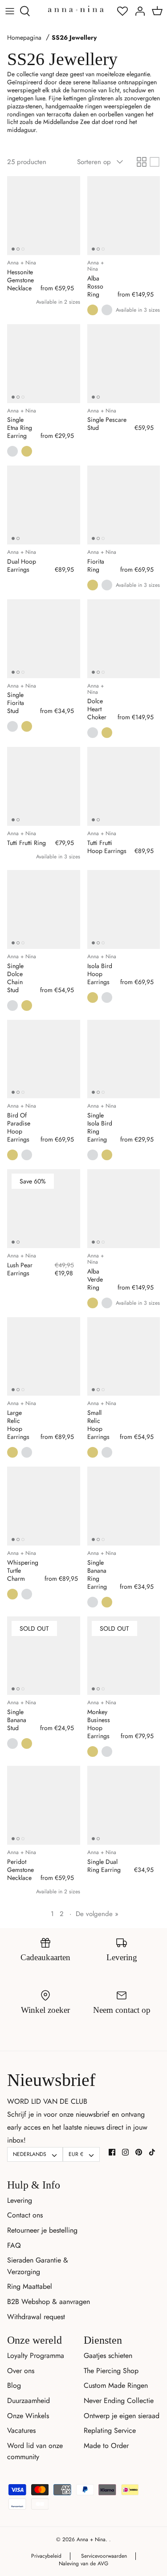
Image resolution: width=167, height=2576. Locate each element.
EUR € (76, 2154)
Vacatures (21, 2430)
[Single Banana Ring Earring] (124, 1506)
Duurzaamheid (29, 2401)
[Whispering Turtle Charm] (44, 1506)
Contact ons (25, 2215)
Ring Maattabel (30, 2286)
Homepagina (24, 38)
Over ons (21, 2371)
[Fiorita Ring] (124, 505)
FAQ (14, 2245)
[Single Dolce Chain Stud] (44, 909)
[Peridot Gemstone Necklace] (44, 1805)
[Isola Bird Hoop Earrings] (124, 909)
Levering (20, 2200)
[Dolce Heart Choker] (124, 639)
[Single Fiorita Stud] (44, 639)
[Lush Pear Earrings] (44, 1209)
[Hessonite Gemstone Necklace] (44, 216)
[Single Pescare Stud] (124, 364)
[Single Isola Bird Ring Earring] (124, 1059)
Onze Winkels (28, 2416)
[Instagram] (125, 2152)
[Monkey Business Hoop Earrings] (124, 1656)
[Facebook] (112, 2152)
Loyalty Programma (36, 2355)
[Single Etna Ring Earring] (44, 364)
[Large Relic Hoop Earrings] (44, 1357)
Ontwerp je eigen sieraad (122, 2416)
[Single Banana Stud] (44, 1656)
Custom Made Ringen (116, 2385)
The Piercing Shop (111, 2371)
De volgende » (97, 1914)
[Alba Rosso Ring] (124, 216)
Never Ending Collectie (119, 2401)
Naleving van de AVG (83, 2564)
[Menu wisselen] (10, 11)
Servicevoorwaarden (104, 2556)
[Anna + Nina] (76, 9)
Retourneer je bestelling (42, 2230)
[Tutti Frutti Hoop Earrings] (124, 786)
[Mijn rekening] (138, 11)
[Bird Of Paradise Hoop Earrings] (44, 1059)
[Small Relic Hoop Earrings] (124, 1357)
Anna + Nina (91, 2539)
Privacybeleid (46, 2556)
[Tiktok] (152, 2152)
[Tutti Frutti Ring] (44, 786)
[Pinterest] (139, 2152)
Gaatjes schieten (108, 2355)
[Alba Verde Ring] (124, 1209)
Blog (14, 2385)
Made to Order (106, 2446)
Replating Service (110, 2430)
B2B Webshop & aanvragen (49, 2302)
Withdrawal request (36, 2317)
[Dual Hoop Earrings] (44, 505)
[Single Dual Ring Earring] (124, 1805)
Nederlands (30, 2154)
